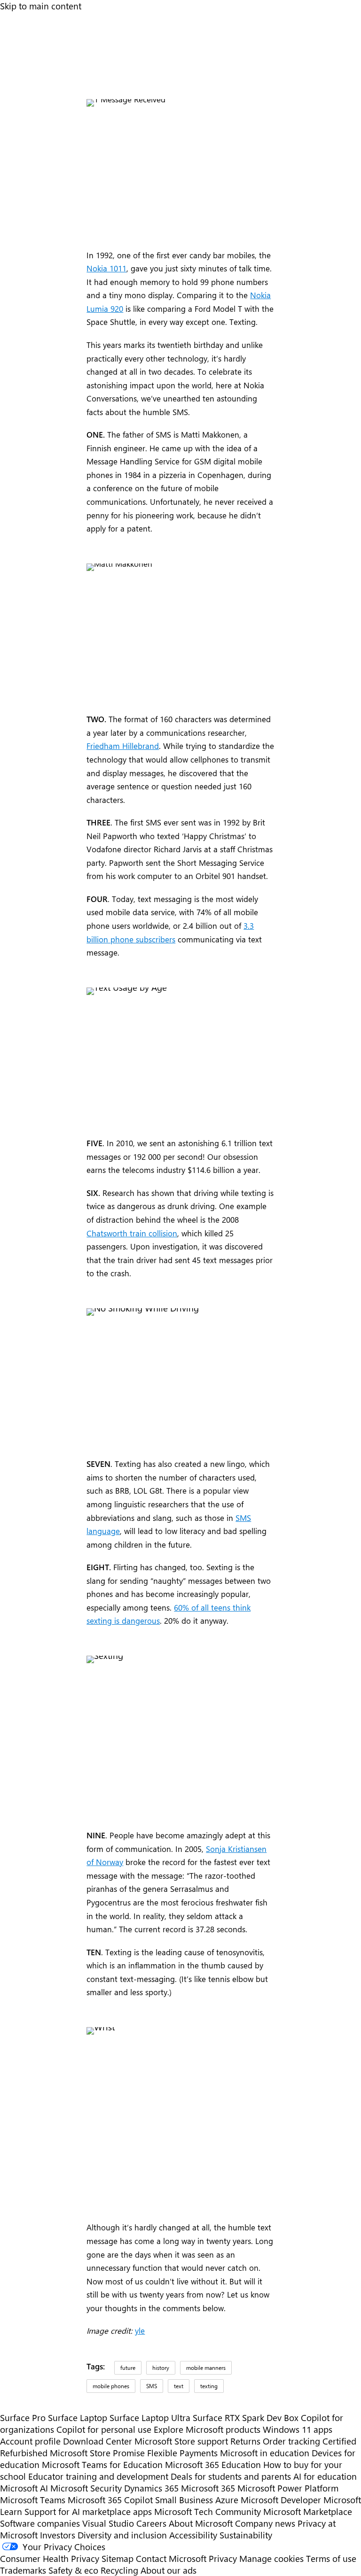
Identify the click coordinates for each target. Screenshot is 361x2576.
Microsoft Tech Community (208, 2511)
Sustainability (246, 2535)
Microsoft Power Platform (288, 2488)
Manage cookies (271, 2558)
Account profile (30, 2441)
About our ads (169, 2570)
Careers (151, 2523)
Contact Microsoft (171, 2558)
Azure (227, 2500)
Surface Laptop (78, 2418)
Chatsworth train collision (132, 1233)
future (128, 2368)
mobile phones (111, 2386)
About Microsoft (201, 2523)
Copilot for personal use (104, 2429)
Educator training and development (98, 2476)
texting (209, 2386)
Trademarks (23, 2570)
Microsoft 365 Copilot (110, 2500)
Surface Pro (23, 2418)
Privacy (224, 2558)
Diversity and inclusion (122, 2535)
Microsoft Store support (181, 2441)
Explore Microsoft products (207, 2429)
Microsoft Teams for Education (102, 2464)
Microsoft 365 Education (213, 2464)
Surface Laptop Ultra (150, 2418)
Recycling (119, 2570)
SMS (152, 2386)
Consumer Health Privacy (50, 2558)
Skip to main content (41, 6)
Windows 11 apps (298, 2429)
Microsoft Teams (33, 2500)
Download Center (98, 2441)
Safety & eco (73, 2570)
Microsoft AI (24, 2488)
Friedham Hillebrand (123, 746)
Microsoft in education (265, 2453)
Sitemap (118, 2558)
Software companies (40, 2523)
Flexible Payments (182, 2453)
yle (140, 2330)
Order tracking (291, 2441)
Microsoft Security (86, 2488)
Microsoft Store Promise (97, 2453)
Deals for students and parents (231, 2476)
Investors (58, 2535)
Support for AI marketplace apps (88, 2511)
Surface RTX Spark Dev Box (246, 2418)
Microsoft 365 (208, 2488)
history (161, 2368)
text (179, 2386)
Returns (245, 2441)
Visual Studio (108, 2523)
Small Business (184, 2500)
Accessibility (193, 2535)
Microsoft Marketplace (308, 2511)
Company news (265, 2523)
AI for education (325, 2476)
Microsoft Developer (281, 2500)
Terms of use (331, 2558)
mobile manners (206, 2368)
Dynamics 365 (151, 2488)
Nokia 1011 (106, 268)
